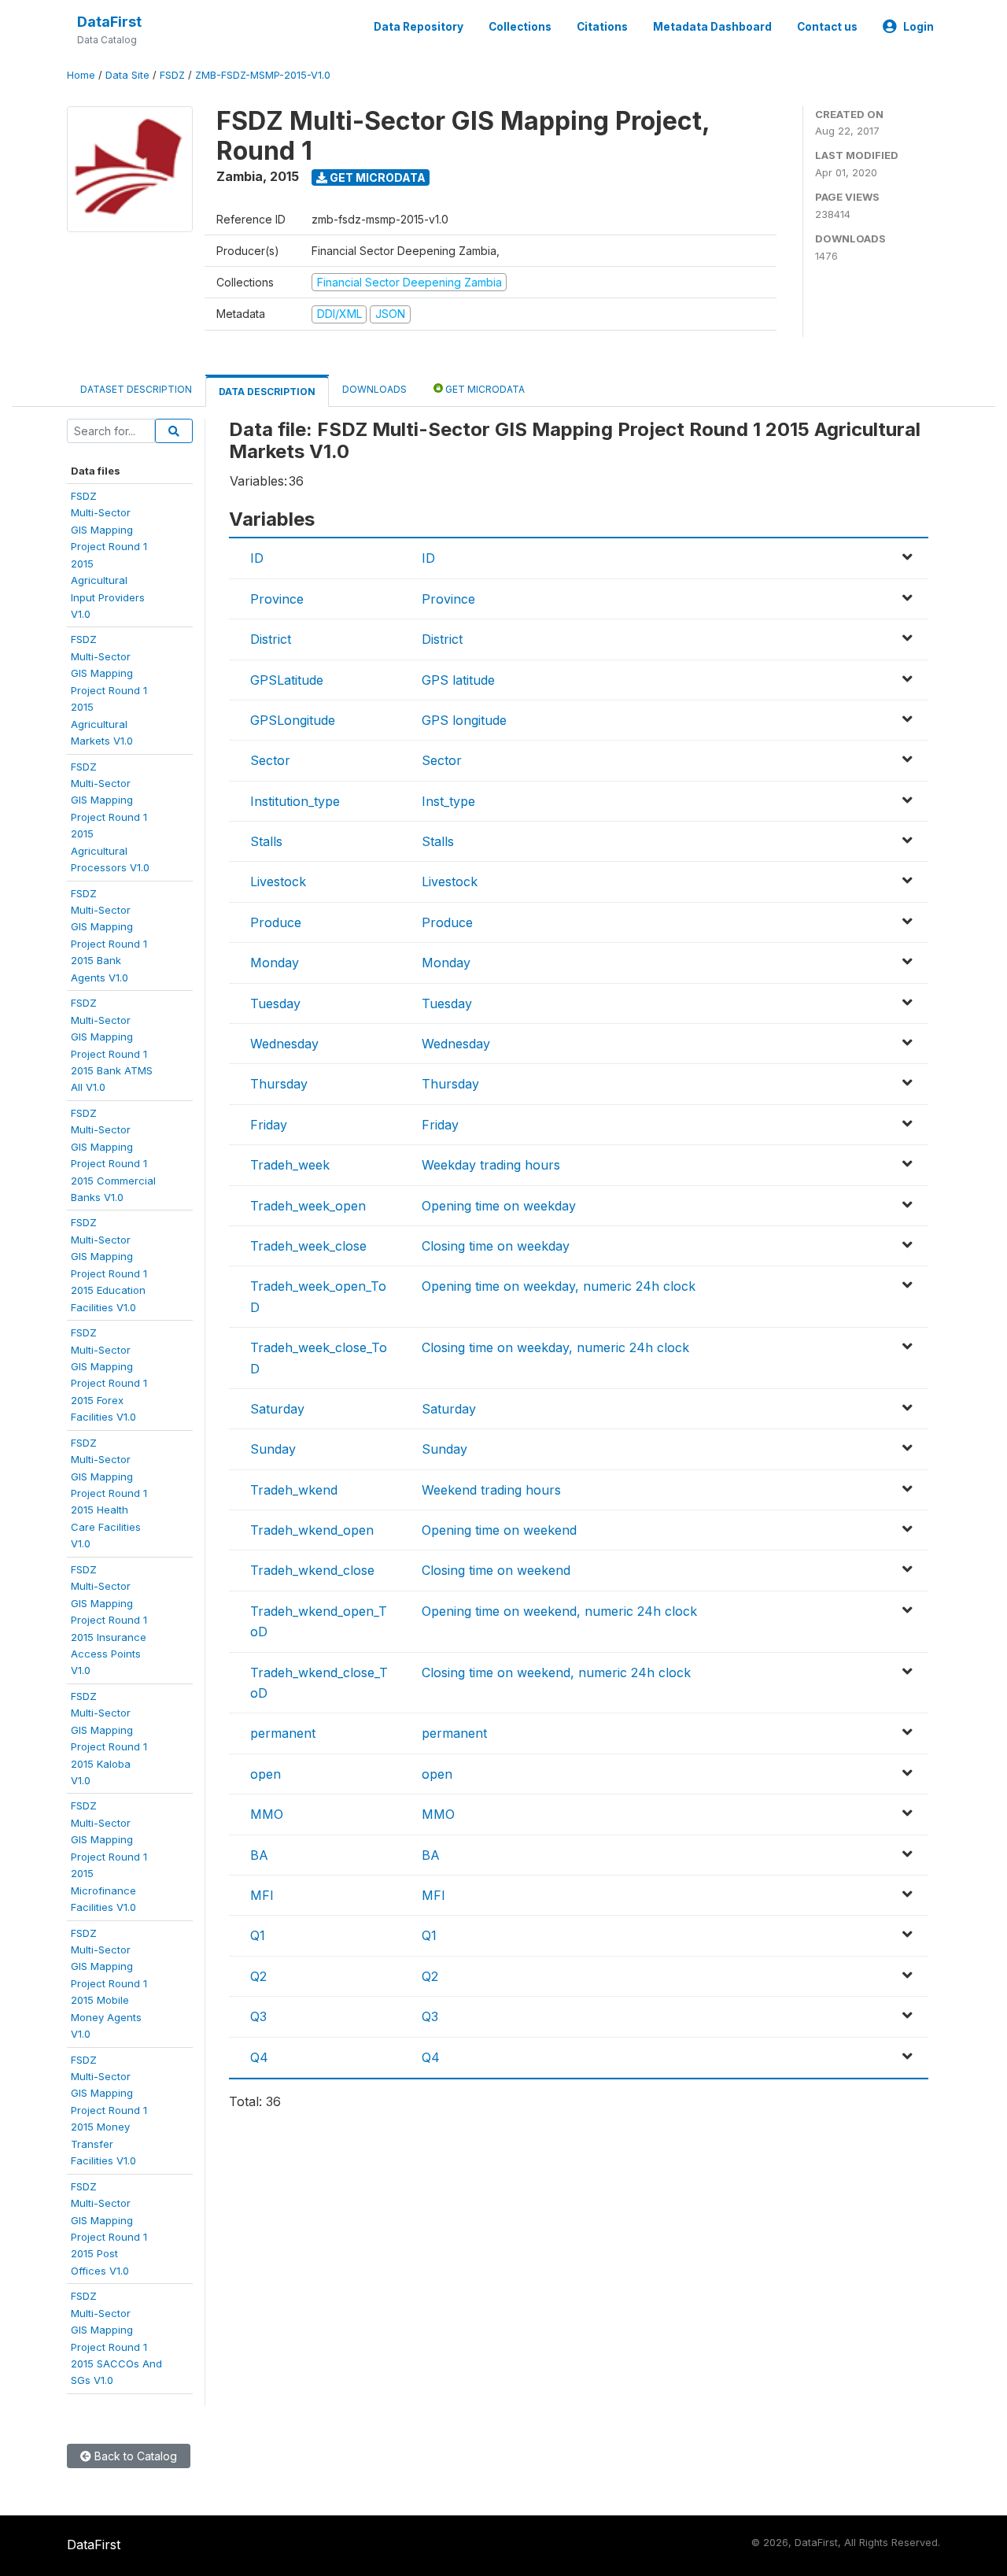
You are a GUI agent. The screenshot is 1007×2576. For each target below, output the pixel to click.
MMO (267, 1814)
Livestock (278, 881)
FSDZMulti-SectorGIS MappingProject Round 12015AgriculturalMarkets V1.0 (109, 690)
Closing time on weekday (496, 1246)
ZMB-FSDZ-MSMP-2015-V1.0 (263, 75)
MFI (262, 1895)
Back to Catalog (134, 2456)
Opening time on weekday (499, 1206)
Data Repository (419, 27)
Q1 (258, 1935)
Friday (269, 1125)
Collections (520, 27)
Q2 (258, 1976)
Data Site (127, 75)
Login (918, 27)
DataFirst (109, 22)
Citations (602, 27)
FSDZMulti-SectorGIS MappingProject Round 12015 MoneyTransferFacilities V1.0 (109, 2110)
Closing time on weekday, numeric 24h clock (555, 1347)
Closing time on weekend (496, 1570)
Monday (275, 963)
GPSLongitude (293, 720)
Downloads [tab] (374, 389)
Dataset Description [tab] (136, 389)
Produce (276, 922)
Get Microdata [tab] (484, 389)
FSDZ (172, 75)
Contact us (827, 27)
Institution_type (295, 801)
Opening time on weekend (499, 1530)
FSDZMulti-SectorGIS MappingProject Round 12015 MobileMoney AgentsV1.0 (109, 1984)
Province (277, 599)
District (271, 639)
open (266, 1774)
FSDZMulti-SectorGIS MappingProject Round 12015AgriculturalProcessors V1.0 (110, 817)
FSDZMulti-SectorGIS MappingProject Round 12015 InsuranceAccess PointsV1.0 (109, 1620)
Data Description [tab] (267, 392)
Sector (270, 760)
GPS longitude (464, 720)
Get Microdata (376, 177)
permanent (283, 1733)
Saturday (277, 1409)
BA (259, 1855)
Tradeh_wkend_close (312, 1570)
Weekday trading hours (491, 1165)
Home (81, 75)
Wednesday (284, 1044)
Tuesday (275, 1003)
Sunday (273, 1449)
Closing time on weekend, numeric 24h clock (556, 1672)
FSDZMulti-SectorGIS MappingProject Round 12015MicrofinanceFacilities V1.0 (109, 1856)
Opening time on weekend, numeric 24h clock (559, 1611)
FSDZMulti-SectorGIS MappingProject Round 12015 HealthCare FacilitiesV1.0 (109, 1493)
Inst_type (448, 801)
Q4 (259, 2057)
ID (257, 558)
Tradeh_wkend (294, 1490)
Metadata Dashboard (712, 27)
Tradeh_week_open (308, 1206)
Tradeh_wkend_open (312, 1530)
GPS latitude (458, 680)
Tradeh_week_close (308, 1246)
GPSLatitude (287, 680)
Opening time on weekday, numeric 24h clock (559, 1286)
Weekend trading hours (491, 1490)
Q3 (258, 2016)
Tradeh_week (290, 1165)
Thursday (279, 1084)
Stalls (266, 841)
